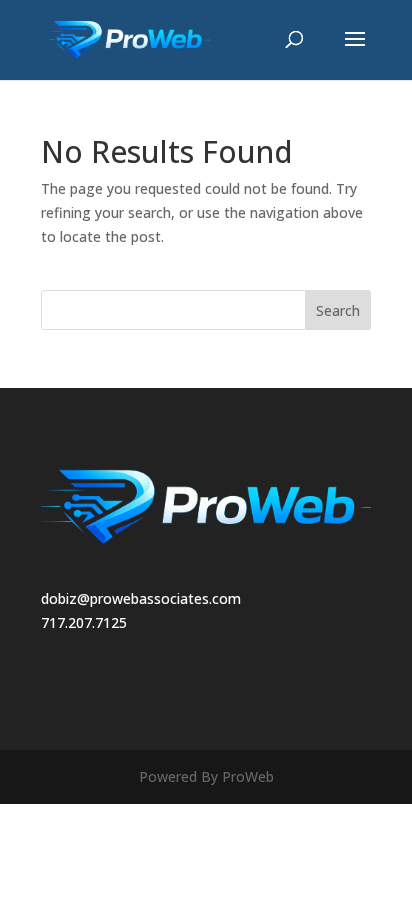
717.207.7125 (84, 622)
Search (338, 310)
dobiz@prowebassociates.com (141, 598)
